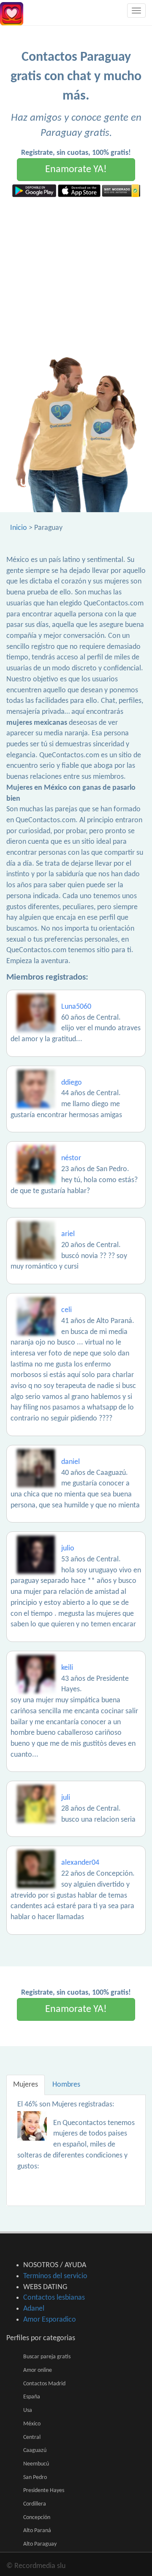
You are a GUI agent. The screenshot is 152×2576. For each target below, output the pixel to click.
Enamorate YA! (76, 170)
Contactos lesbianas (54, 2298)
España (32, 2397)
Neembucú (36, 2464)
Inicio (19, 528)
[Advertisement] (76, 277)
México (32, 2424)
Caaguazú (35, 2450)
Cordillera (35, 2504)
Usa (28, 2410)
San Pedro (35, 2477)
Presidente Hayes (44, 2491)
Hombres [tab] (66, 2085)
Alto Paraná (37, 2531)
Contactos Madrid (44, 2384)
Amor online (38, 2370)
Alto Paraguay (40, 2544)
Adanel (34, 2309)
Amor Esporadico (50, 2320)
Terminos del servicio (55, 2276)
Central (32, 2437)
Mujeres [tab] (26, 2085)
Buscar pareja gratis (47, 2357)
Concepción (37, 2518)
